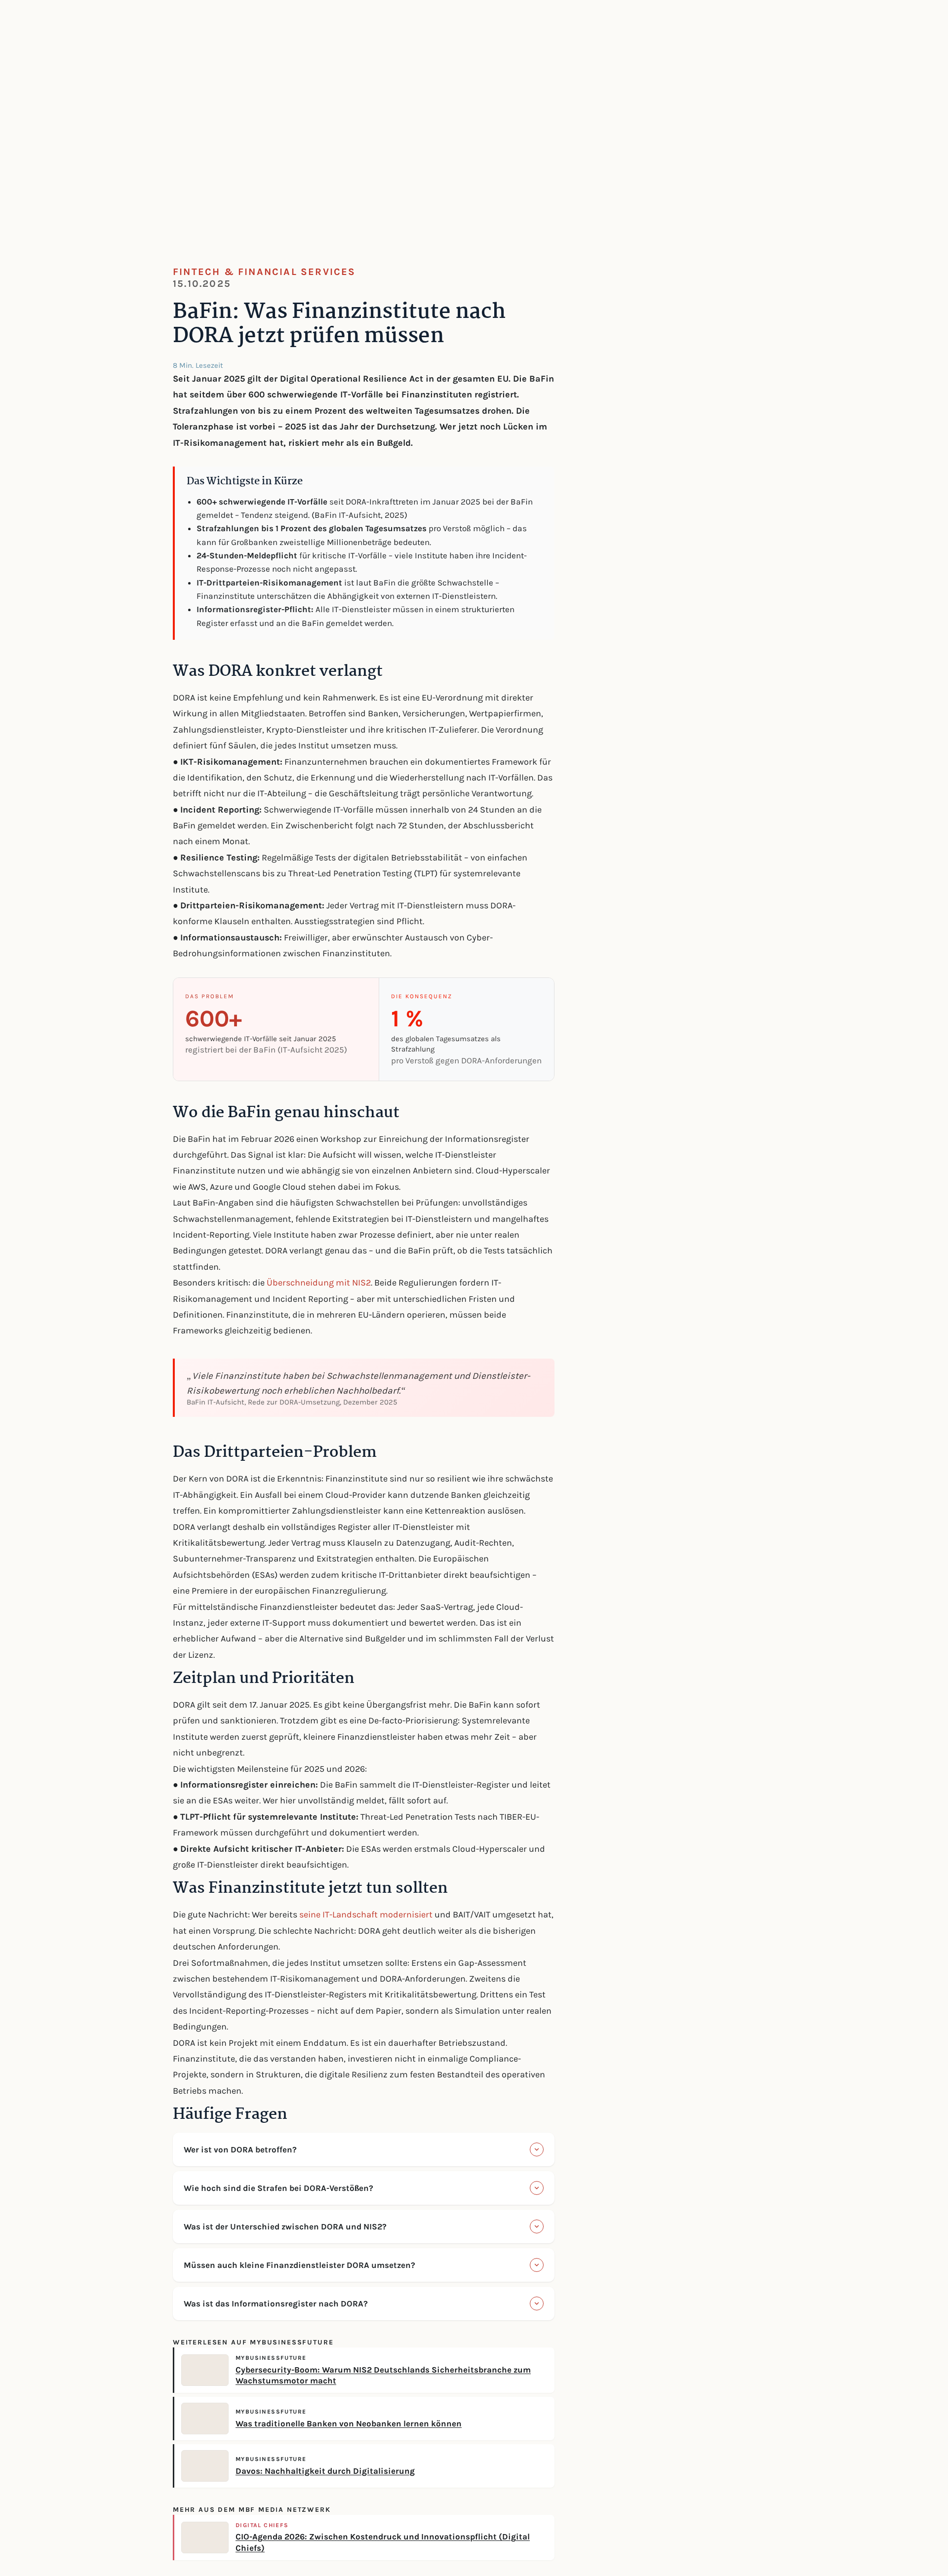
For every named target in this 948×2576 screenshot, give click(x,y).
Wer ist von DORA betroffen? (240, 2149)
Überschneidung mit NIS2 (319, 1283)
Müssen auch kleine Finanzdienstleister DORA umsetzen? (299, 2265)
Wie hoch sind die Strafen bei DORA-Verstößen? (278, 2188)
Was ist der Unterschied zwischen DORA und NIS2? (285, 2226)
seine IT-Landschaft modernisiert (366, 1914)
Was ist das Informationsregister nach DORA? (276, 2303)
